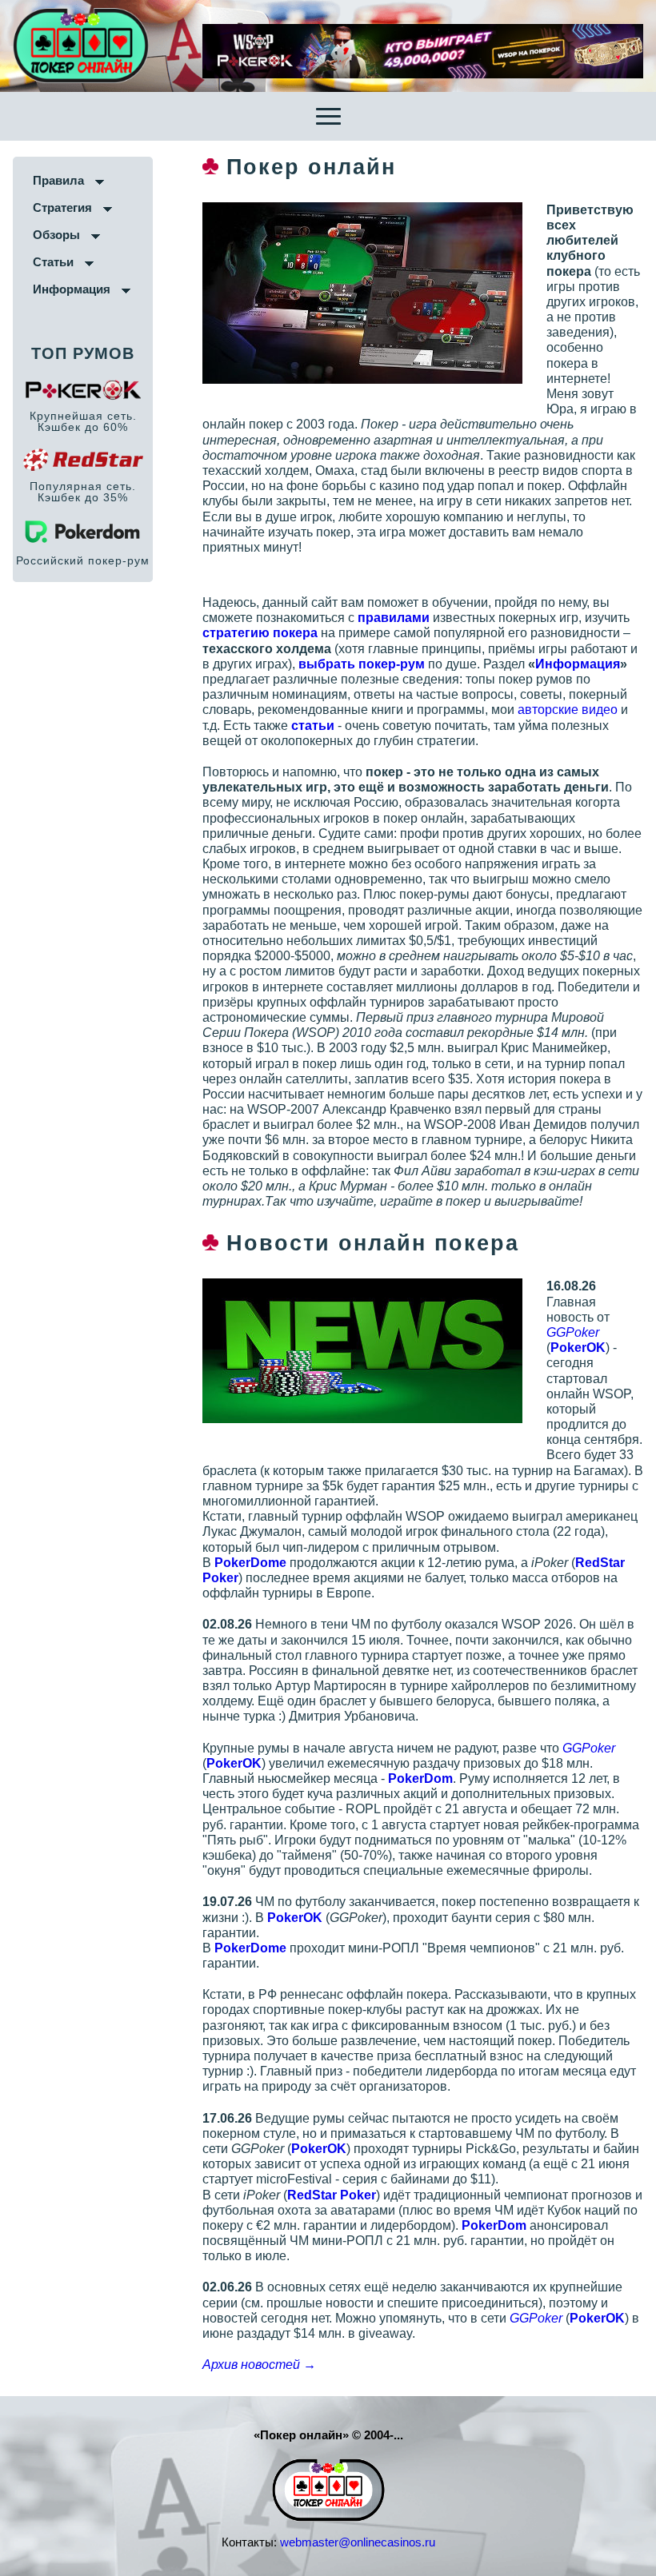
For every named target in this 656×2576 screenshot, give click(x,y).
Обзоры (56, 235)
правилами (394, 618)
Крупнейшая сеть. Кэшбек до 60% (83, 421)
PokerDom (420, 1778)
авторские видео (568, 710)
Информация (72, 289)
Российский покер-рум (83, 560)
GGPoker (573, 1332)
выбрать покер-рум (362, 664)
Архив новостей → (259, 2365)
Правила (58, 180)
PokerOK (578, 1348)
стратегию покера (260, 633)
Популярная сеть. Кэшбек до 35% (83, 492)
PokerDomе (250, 1563)
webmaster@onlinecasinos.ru (358, 2542)
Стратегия (62, 207)
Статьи (53, 262)
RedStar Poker (332, 2195)
